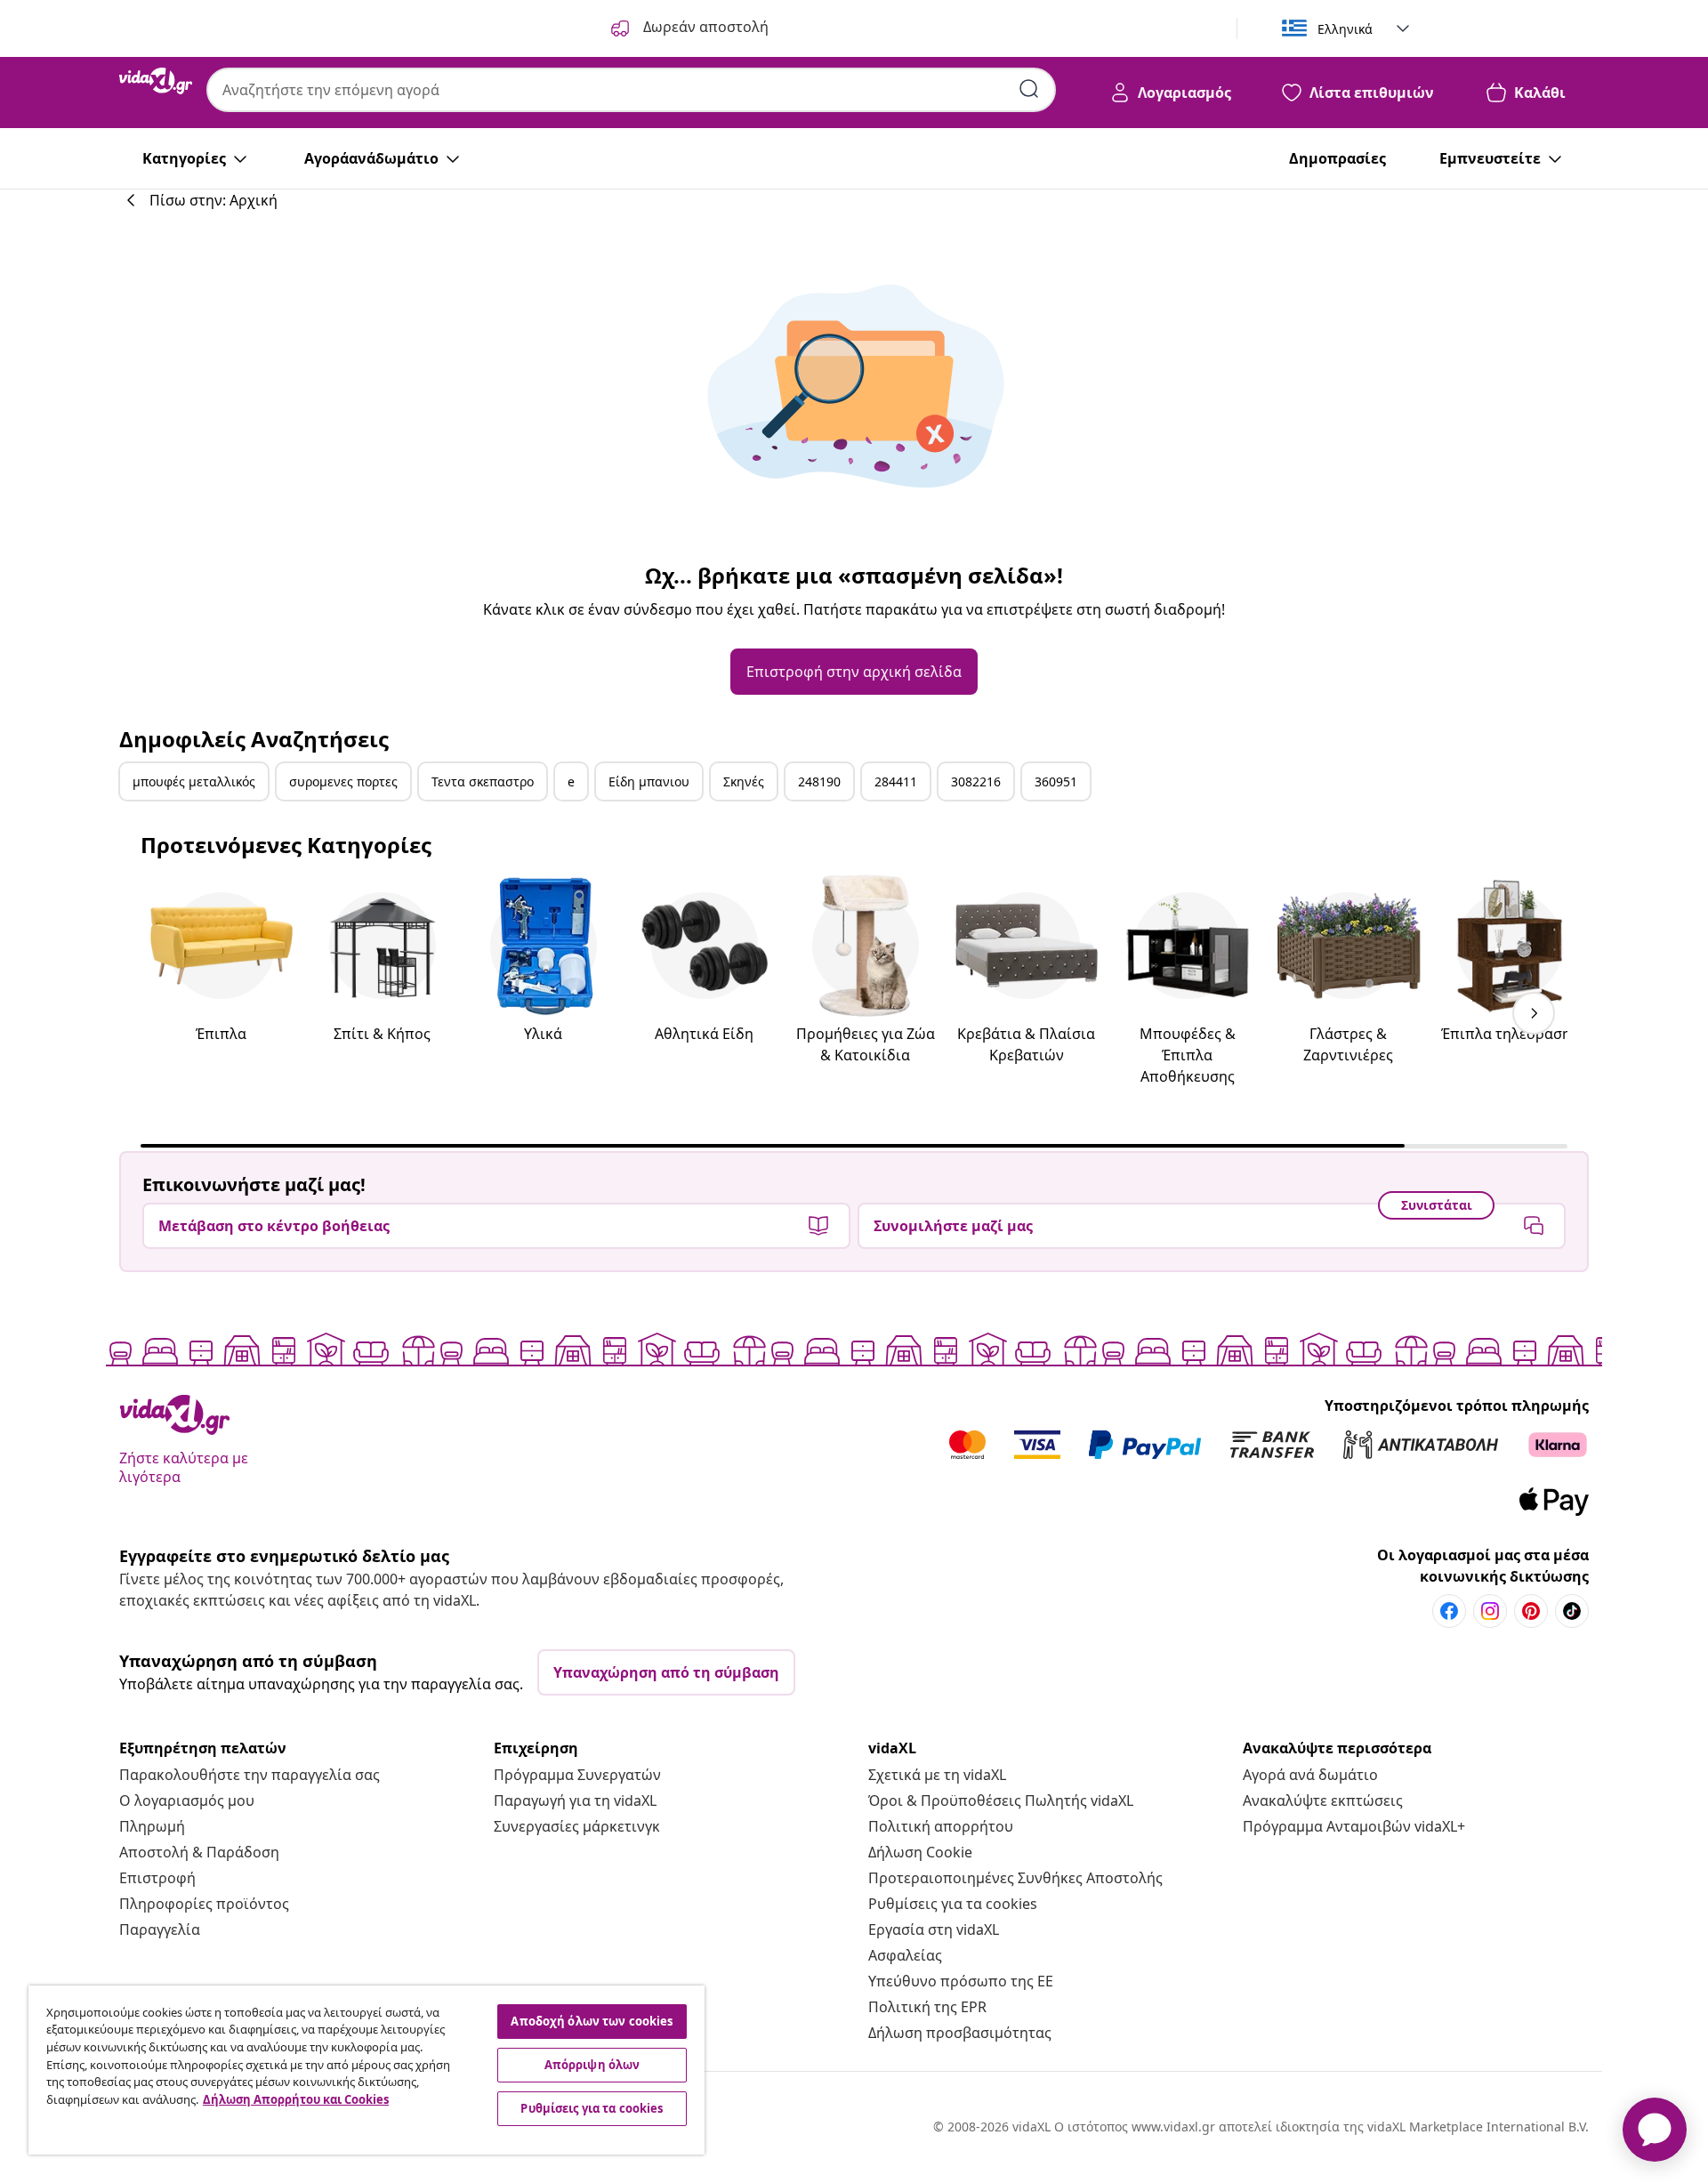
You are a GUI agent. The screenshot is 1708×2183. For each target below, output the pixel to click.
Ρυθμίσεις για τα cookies (953, 1904)
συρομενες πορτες (343, 781)
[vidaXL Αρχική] (156, 81)
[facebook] (1449, 1611)
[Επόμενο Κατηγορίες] (1534, 1013)
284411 (896, 781)
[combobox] (631, 90)
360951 (1056, 781)
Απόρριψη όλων (592, 2065)
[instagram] (1490, 1611)
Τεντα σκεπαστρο (483, 781)
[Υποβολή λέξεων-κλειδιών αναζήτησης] (1029, 89)
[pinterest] (1531, 1611)
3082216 (976, 781)
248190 (819, 781)
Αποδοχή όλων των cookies (592, 2021)
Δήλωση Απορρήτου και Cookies (296, 2099)
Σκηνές (744, 781)
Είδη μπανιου (649, 781)
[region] (367, 2070)
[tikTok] (1572, 1611)
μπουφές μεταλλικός (194, 781)
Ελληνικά (1345, 29)
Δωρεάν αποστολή (704, 27)
